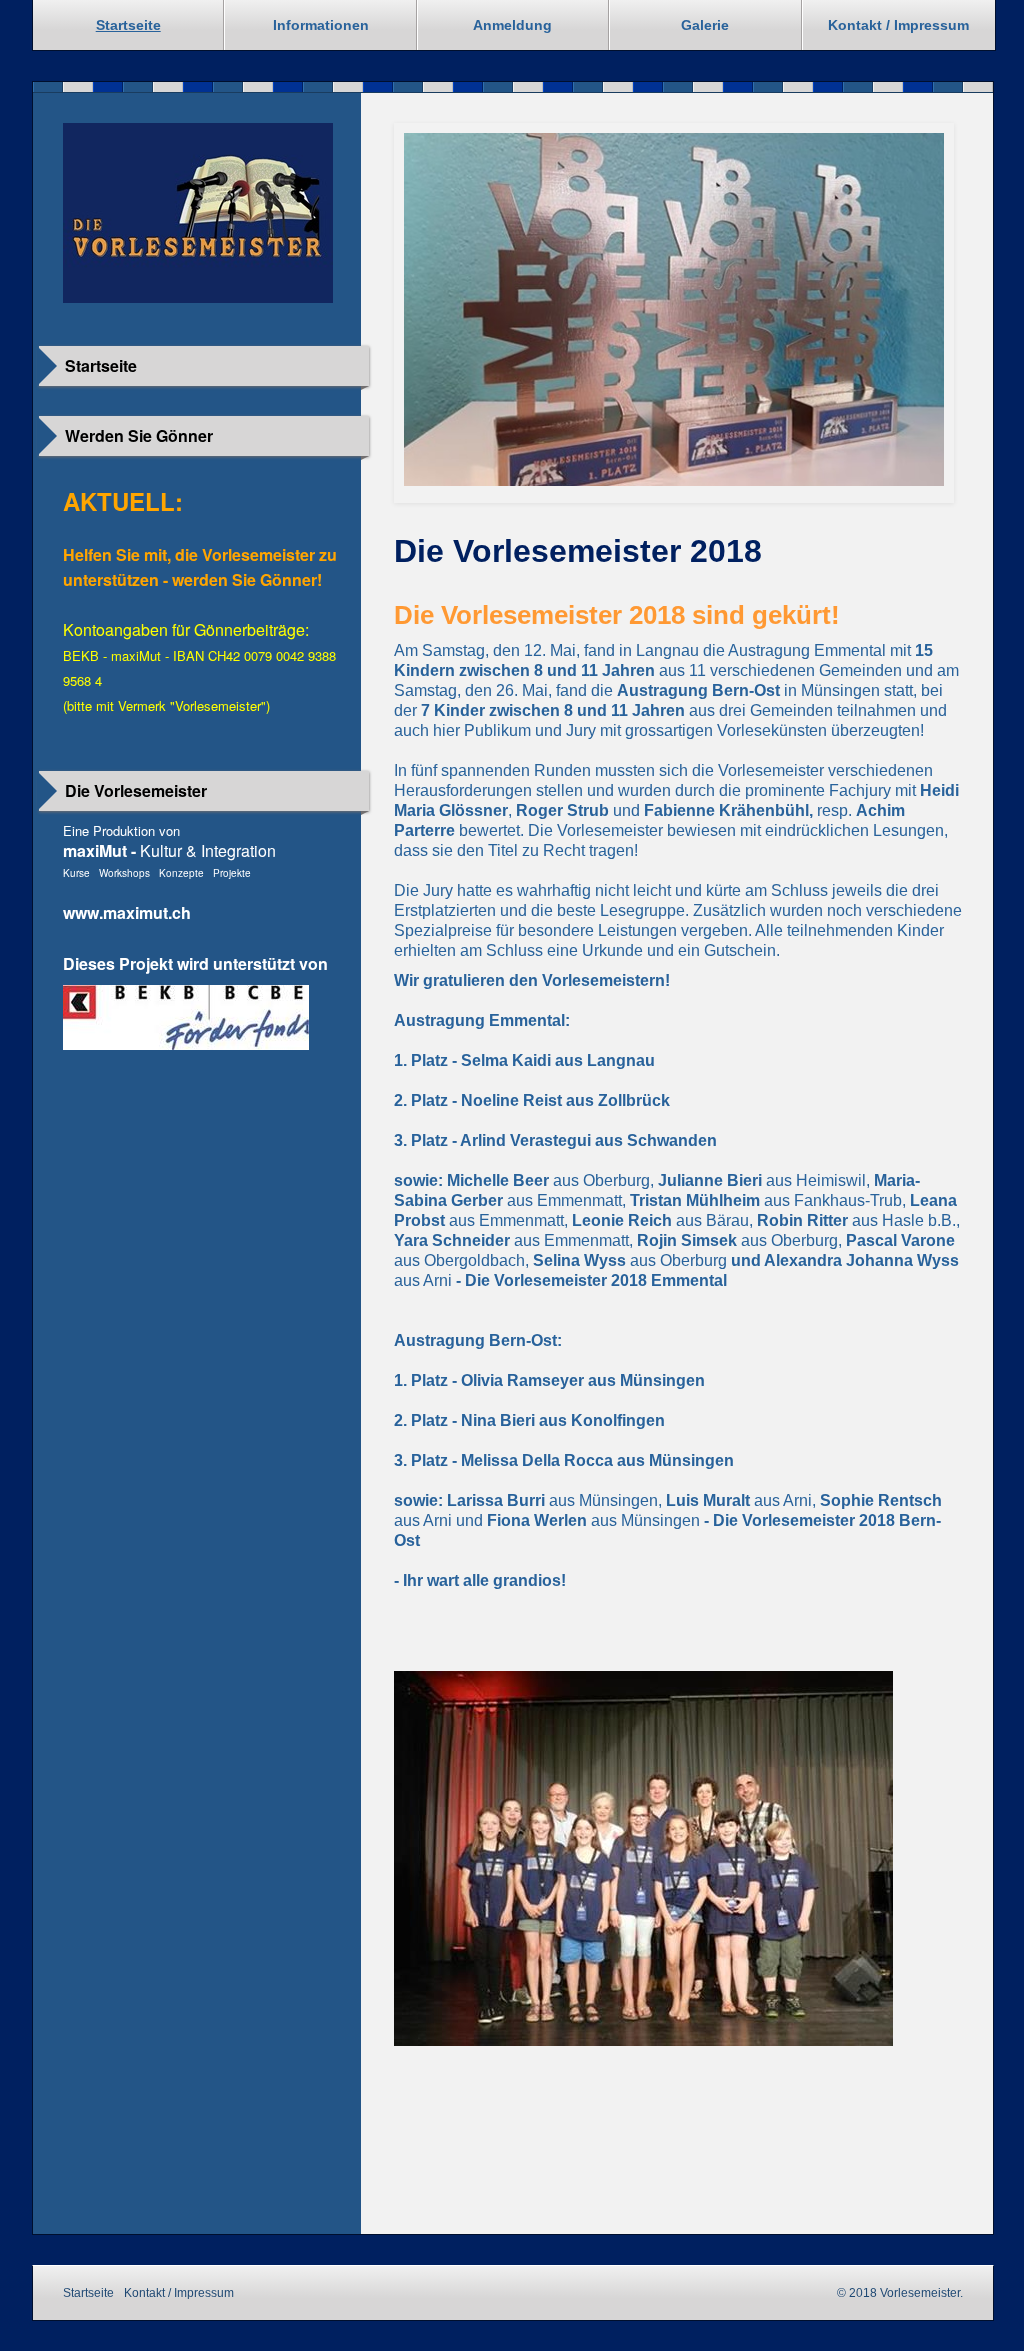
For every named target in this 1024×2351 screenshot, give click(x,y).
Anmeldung (512, 25)
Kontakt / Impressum (898, 25)
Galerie (705, 25)
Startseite (128, 25)
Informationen (321, 25)
